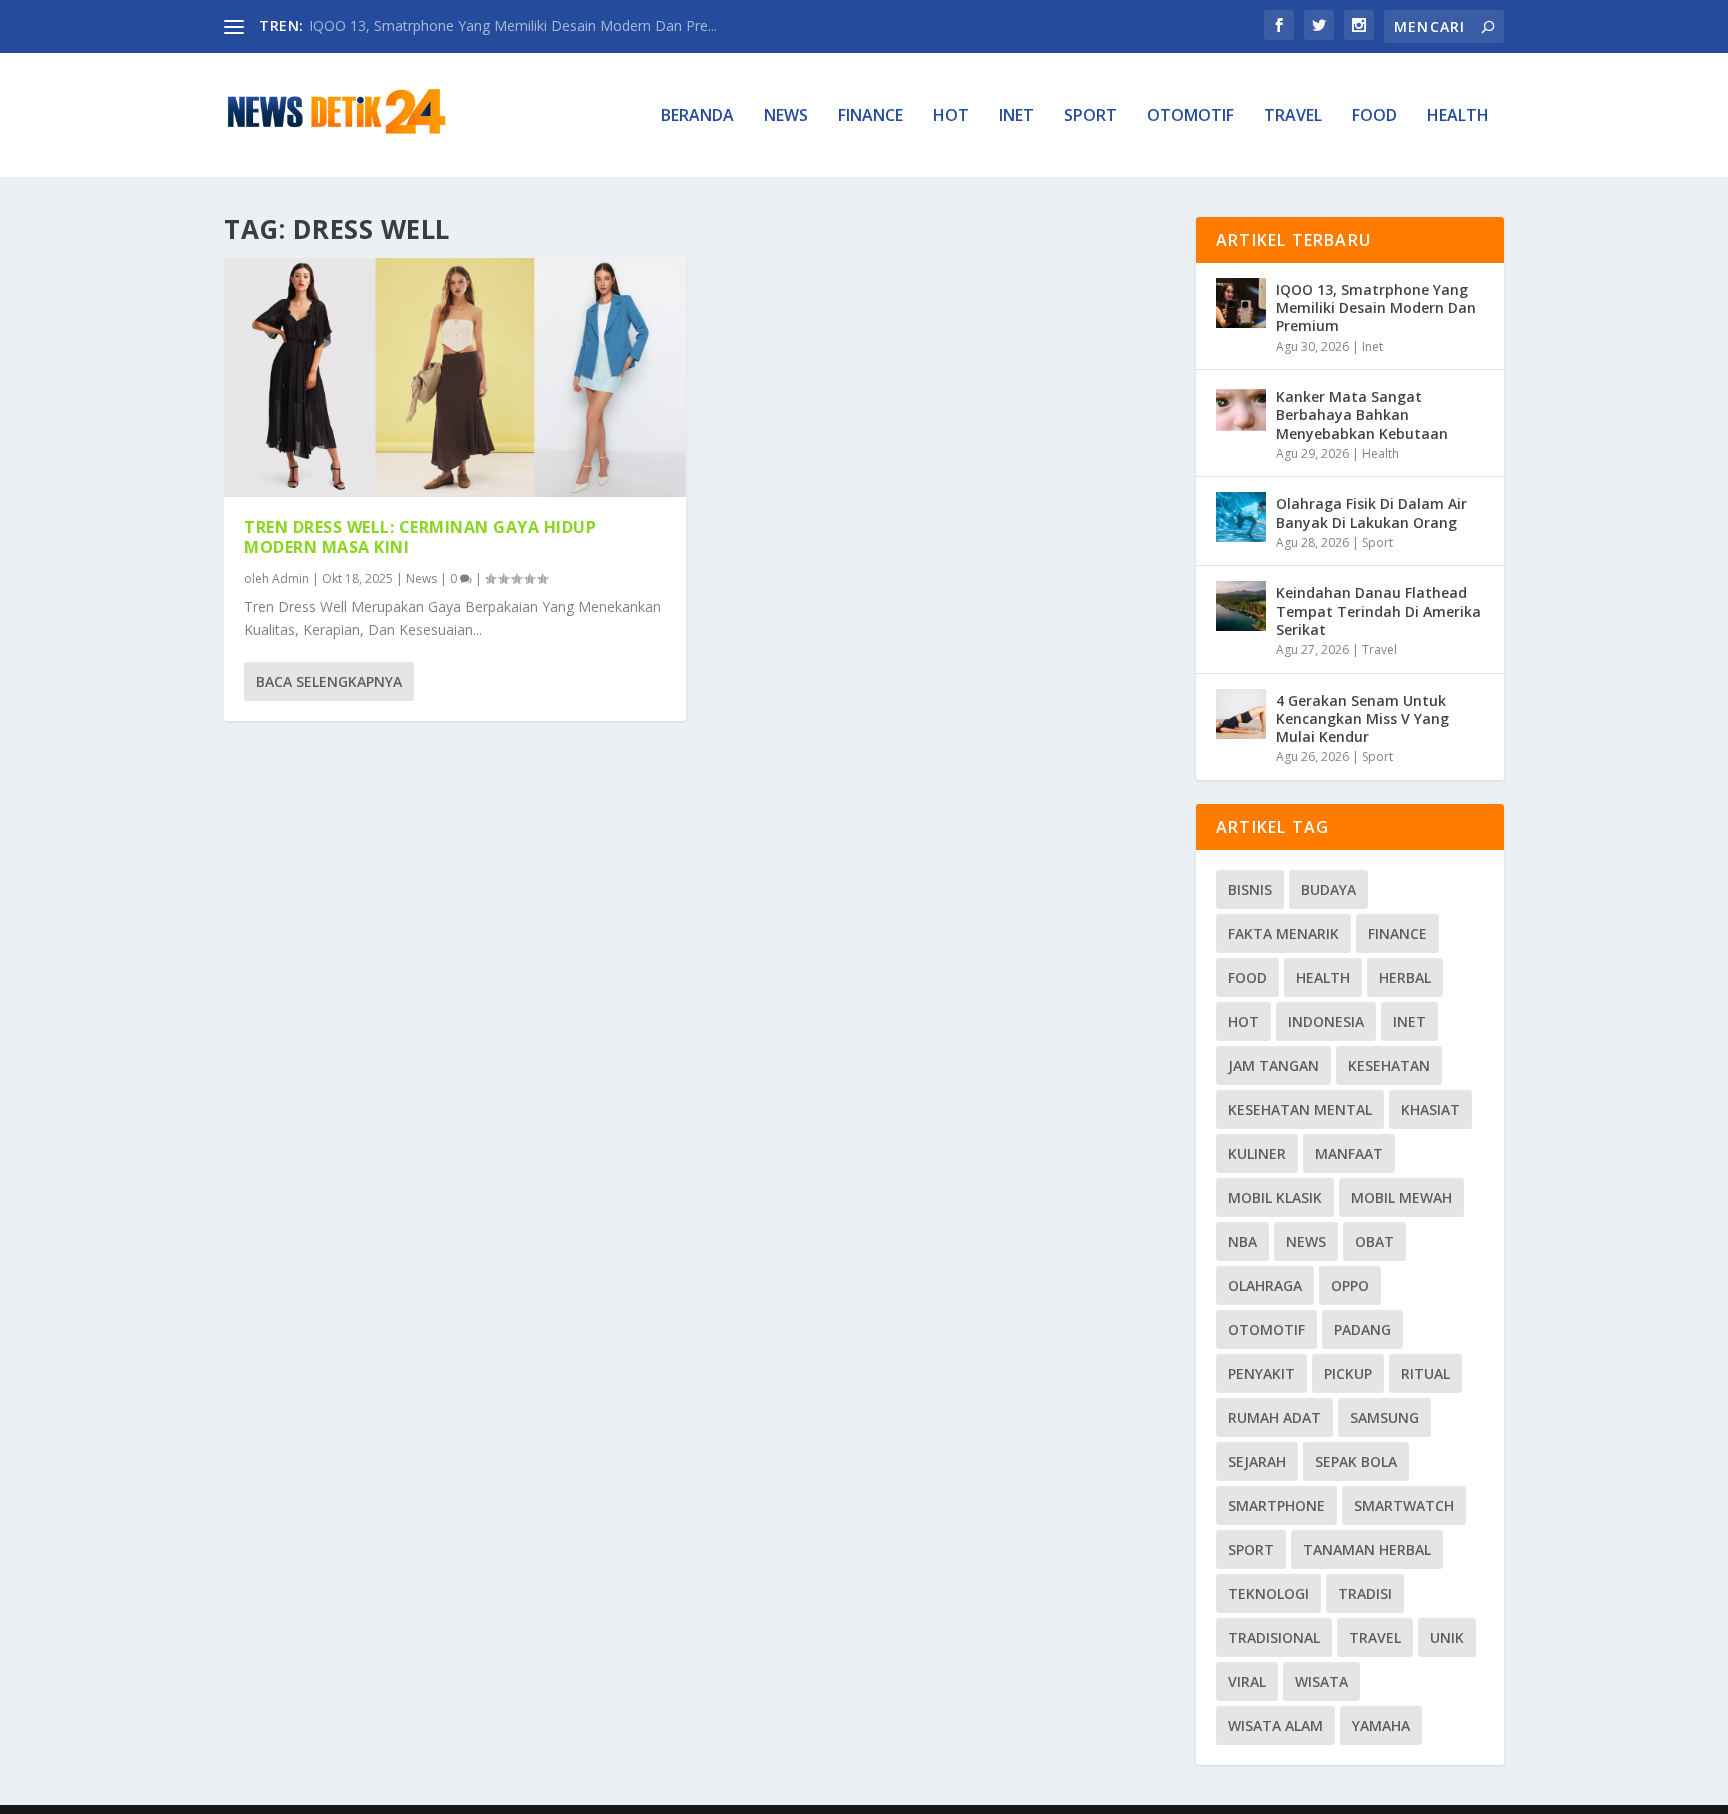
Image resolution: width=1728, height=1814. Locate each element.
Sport (1090, 116)
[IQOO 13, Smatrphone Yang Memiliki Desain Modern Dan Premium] (1241, 303)
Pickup (1348, 1373)
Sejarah (1257, 1461)
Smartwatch (1404, 1505)
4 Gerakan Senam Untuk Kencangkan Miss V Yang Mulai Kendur (1362, 718)
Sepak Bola (1356, 1461)
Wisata (1321, 1681)
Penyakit (1261, 1373)
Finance (870, 116)
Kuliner (1257, 1153)
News (786, 116)
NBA (1242, 1241)
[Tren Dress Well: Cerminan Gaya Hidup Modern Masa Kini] (455, 377)
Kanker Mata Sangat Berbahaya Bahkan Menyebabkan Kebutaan (1362, 414)
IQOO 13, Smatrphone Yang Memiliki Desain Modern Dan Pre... (513, 25)
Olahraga (1265, 1285)
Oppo (1350, 1285)
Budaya (1328, 889)
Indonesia (1326, 1021)
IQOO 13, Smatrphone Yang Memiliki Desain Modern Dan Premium (1376, 307)
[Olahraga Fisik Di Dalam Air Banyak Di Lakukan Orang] (1241, 517)
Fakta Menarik (1283, 933)
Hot (951, 116)
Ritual (1425, 1373)
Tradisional (1274, 1637)
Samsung (1384, 1417)
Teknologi (1268, 1593)
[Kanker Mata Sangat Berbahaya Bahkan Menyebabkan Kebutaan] (1241, 410)
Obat (1374, 1241)
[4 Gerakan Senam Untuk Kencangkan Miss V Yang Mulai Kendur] (1241, 714)
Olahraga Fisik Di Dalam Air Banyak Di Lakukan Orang (1371, 512)
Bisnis (1250, 889)
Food (1374, 116)
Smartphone (1276, 1505)
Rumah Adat (1274, 1417)
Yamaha (1381, 1725)
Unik (1447, 1637)
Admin (290, 578)
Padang (1362, 1329)
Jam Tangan (1273, 1065)
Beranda (697, 116)
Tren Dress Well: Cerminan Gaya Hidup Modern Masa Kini (420, 537)
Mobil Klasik (1275, 1197)
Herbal (1405, 977)
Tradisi (1365, 1593)
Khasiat (1430, 1109)
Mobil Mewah (1401, 1197)
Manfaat (1349, 1153)
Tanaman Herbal (1367, 1549)
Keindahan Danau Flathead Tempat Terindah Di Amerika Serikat (1378, 610)
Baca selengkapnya (329, 681)
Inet (1016, 116)
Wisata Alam (1275, 1725)
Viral (1247, 1681)
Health (1458, 116)
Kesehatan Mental (1300, 1109)
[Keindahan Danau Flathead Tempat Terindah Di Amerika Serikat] (1241, 606)
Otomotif (1190, 116)
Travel (1293, 116)
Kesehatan (1389, 1065)
